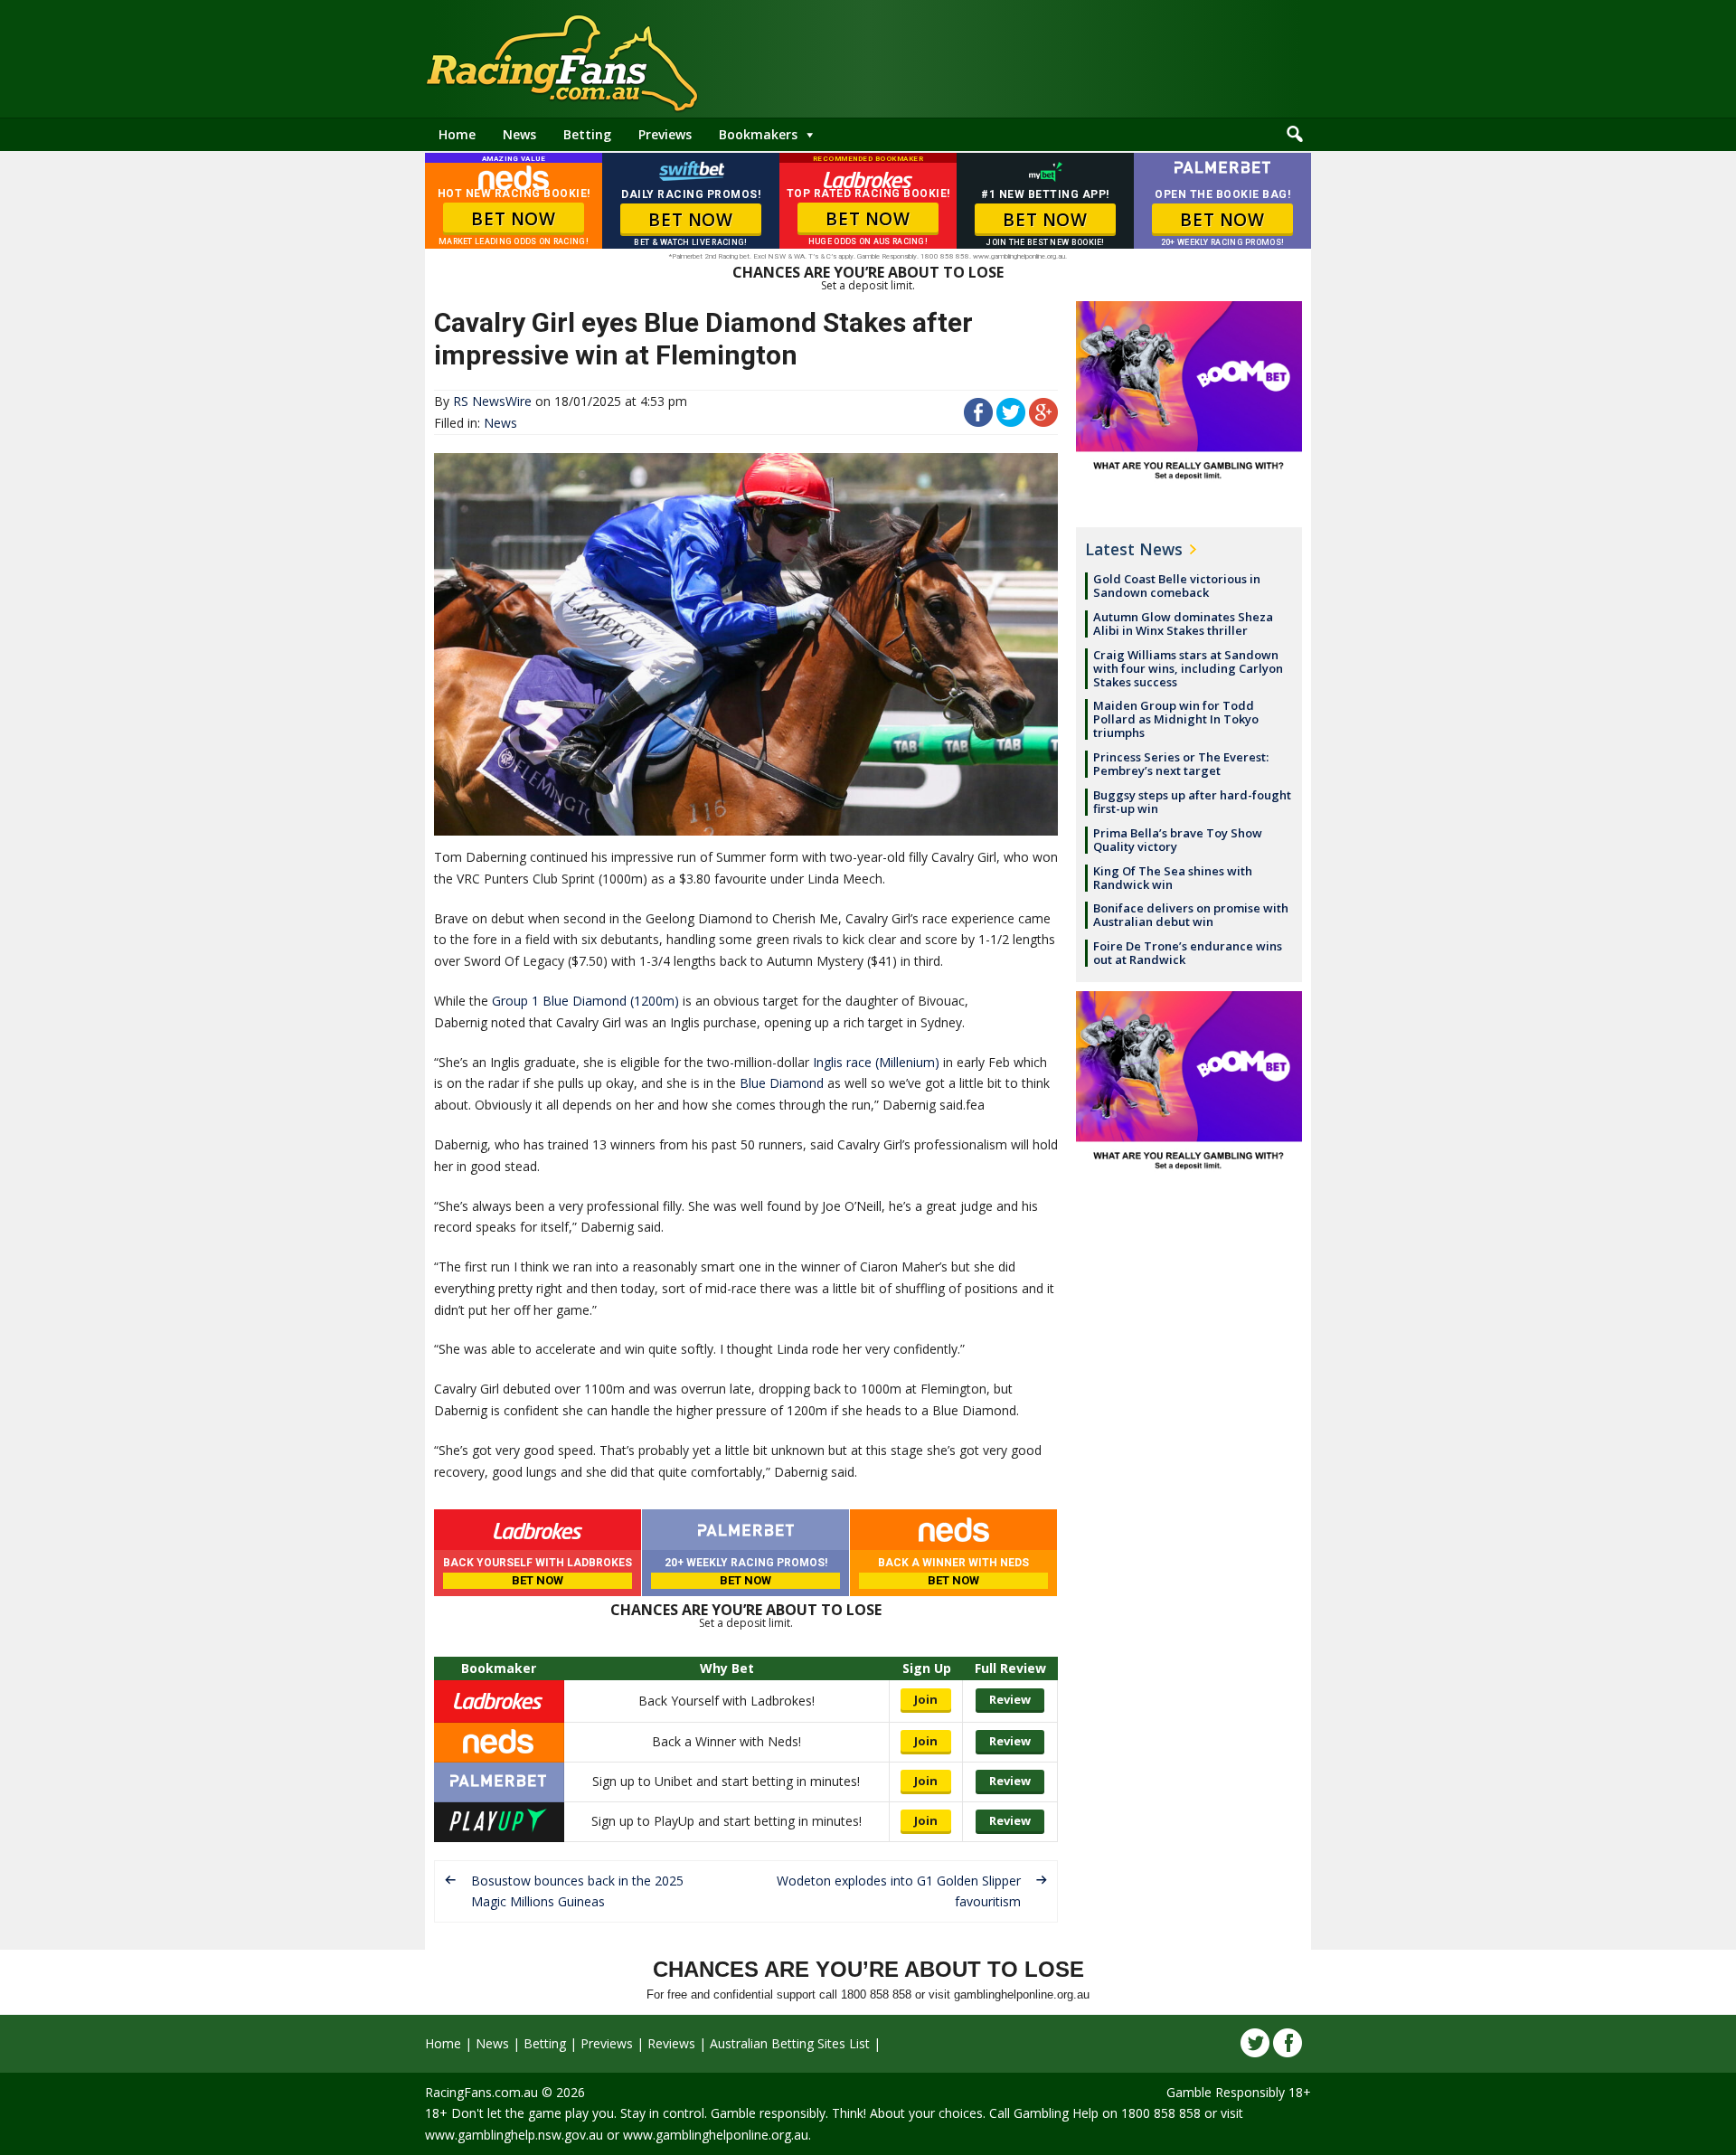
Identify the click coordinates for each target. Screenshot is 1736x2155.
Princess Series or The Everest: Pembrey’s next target (1181, 764)
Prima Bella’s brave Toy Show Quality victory (1178, 840)
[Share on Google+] (1043, 422)
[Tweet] (1011, 422)
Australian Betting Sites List (790, 2043)
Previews (665, 134)
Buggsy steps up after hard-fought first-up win (1192, 802)
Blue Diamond (782, 1083)
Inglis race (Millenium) (876, 1062)
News (519, 134)
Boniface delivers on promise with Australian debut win (1191, 915)
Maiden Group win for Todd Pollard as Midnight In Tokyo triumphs (1176, 719)
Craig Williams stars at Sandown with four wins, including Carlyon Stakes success (1188, 668)
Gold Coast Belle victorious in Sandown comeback (1177, 586)
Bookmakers (758, 134)
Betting (587, 134)
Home (457, 134)
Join (926, 1699)
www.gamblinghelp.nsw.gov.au (514, 2135)
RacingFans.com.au (481, 2092)
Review (1010, 1699)
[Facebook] (1288, 2043)
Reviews (671, 2043)
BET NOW (513, 219)
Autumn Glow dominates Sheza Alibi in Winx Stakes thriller (1183, 624)
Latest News (1134, 549)
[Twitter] (1255, 2043)
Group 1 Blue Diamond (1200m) (585, 1001)
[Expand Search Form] (1295, 135)
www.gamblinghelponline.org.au (716, 2135)
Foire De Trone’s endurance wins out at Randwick (1188, 953)
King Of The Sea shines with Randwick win (1173, 878)
